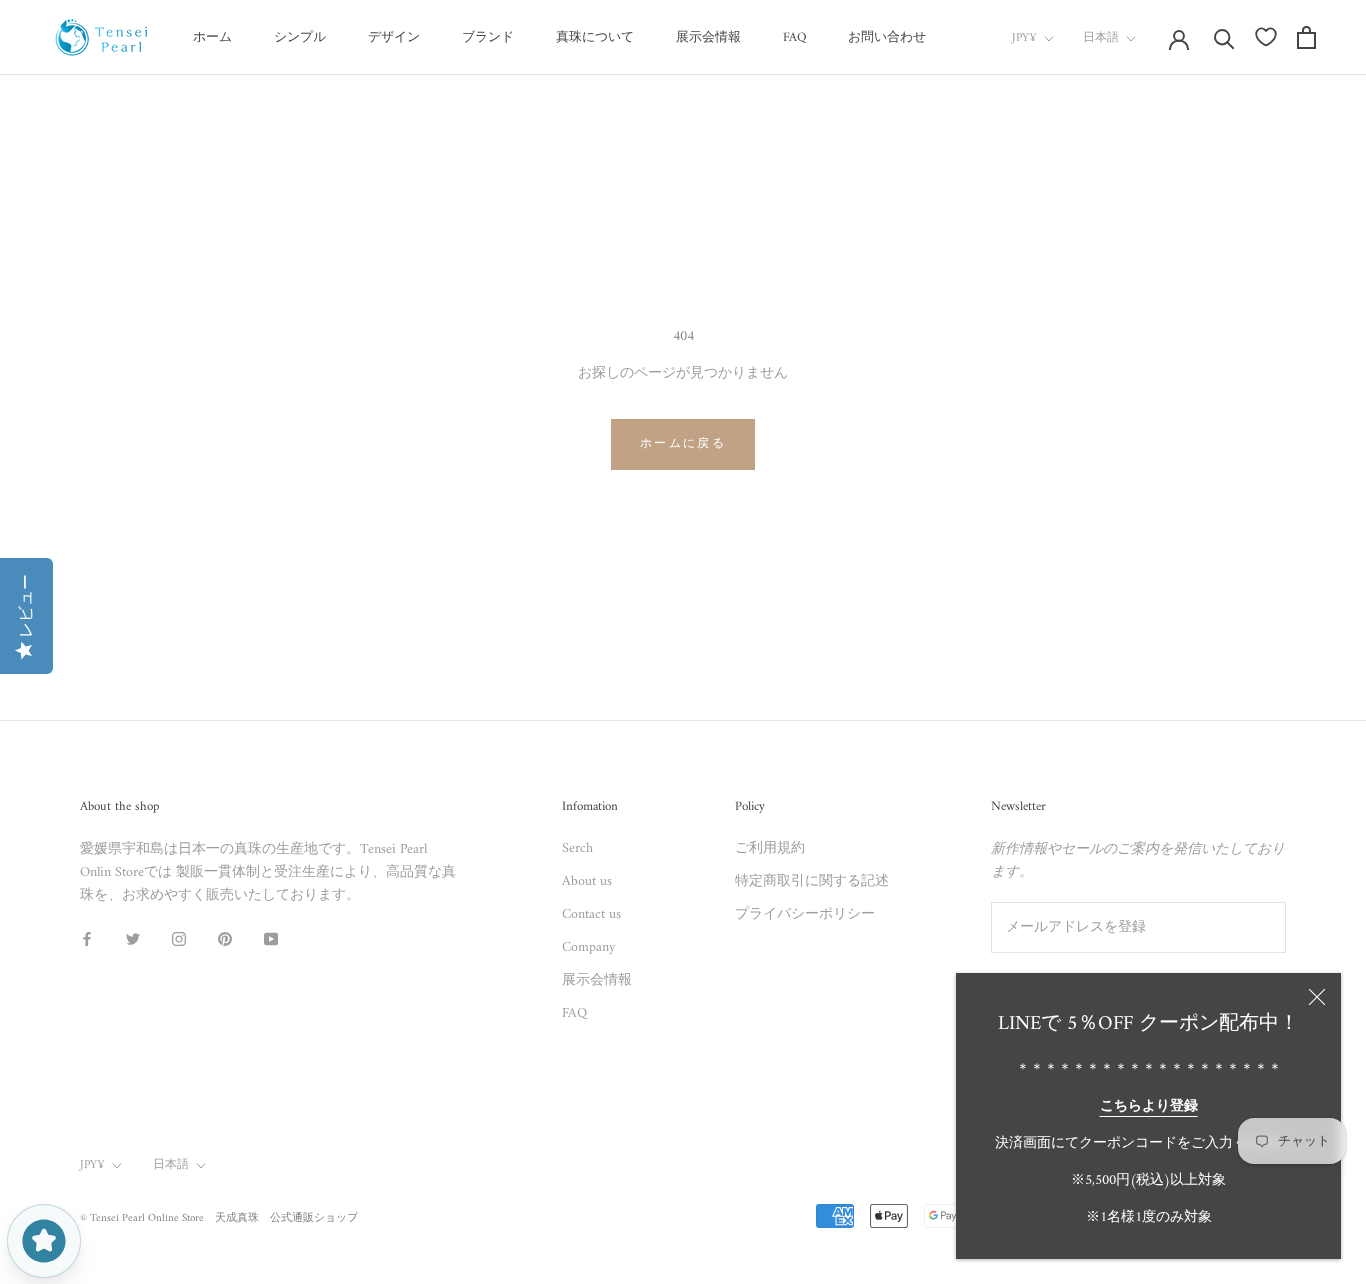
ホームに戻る (683, 444)
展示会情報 (708, 37)
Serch (577, 848)
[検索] (1224, 37)
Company (588, 947)
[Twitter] (133, 938)
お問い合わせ (887, 37)
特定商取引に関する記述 (812, 881)
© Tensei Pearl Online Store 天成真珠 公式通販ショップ (219, 1218)
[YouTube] (271, 938)
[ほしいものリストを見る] (1266, 37)
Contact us (591, 914)
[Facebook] (87, 938)
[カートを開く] (1306, 37)
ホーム (212, 37)
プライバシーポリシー (805, 914)
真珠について (595, 37)
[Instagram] (179, 938)
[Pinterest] (225, 938)
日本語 (1101, 38)
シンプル (300, 37)
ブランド (488, 37)
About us (587, 881)
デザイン (394, 37)
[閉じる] (1317, 997)
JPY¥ (1024, 38)
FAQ (794, 37)
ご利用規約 (770, 848)
